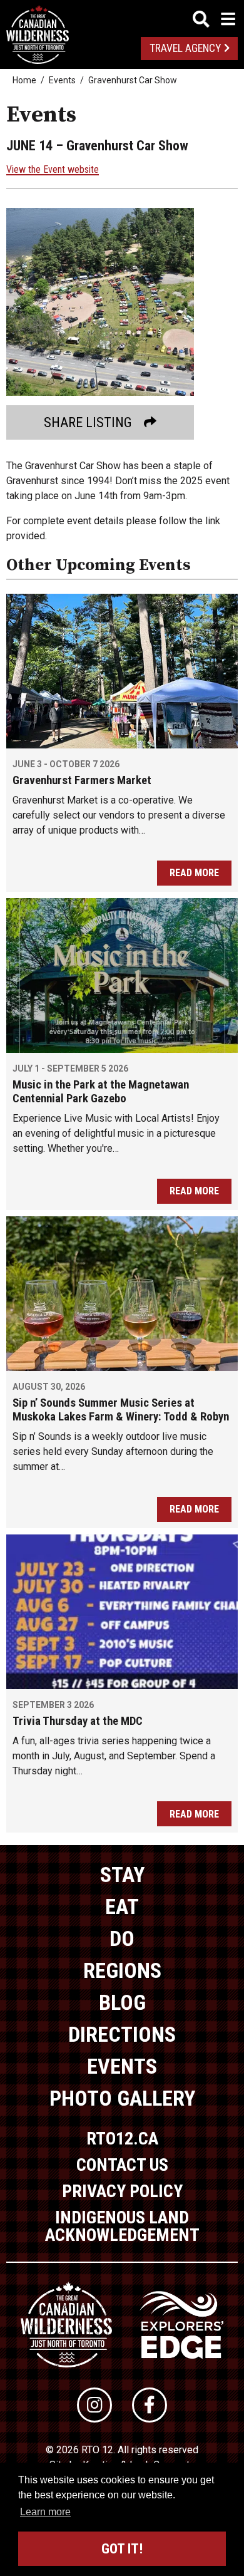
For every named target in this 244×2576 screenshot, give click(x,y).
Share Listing (88, 422)
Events (62, 80)
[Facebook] (150, 2405)
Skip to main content (122, 17)
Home (24, 80)
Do (122, 1938)
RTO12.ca (122, 2139)
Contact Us (122, 2165)
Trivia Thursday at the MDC (78, 1721)
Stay (122, 1875)
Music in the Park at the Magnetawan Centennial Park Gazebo (101, 1092)
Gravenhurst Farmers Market (82, 780)
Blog (122, 2002)
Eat (122, 1906)
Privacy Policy (122, 2191)
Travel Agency (185, 48)
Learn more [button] (45, 2512)
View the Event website (53, 169)
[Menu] (214, 19)
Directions (122, 2034)
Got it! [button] (122, 2549)
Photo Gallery (122, 2098)
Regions (122, 1970)
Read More (194, 873)
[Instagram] (94, 2405)
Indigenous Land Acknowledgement (122, 2226)
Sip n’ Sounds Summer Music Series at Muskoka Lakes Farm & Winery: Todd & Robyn (121, 1410)
